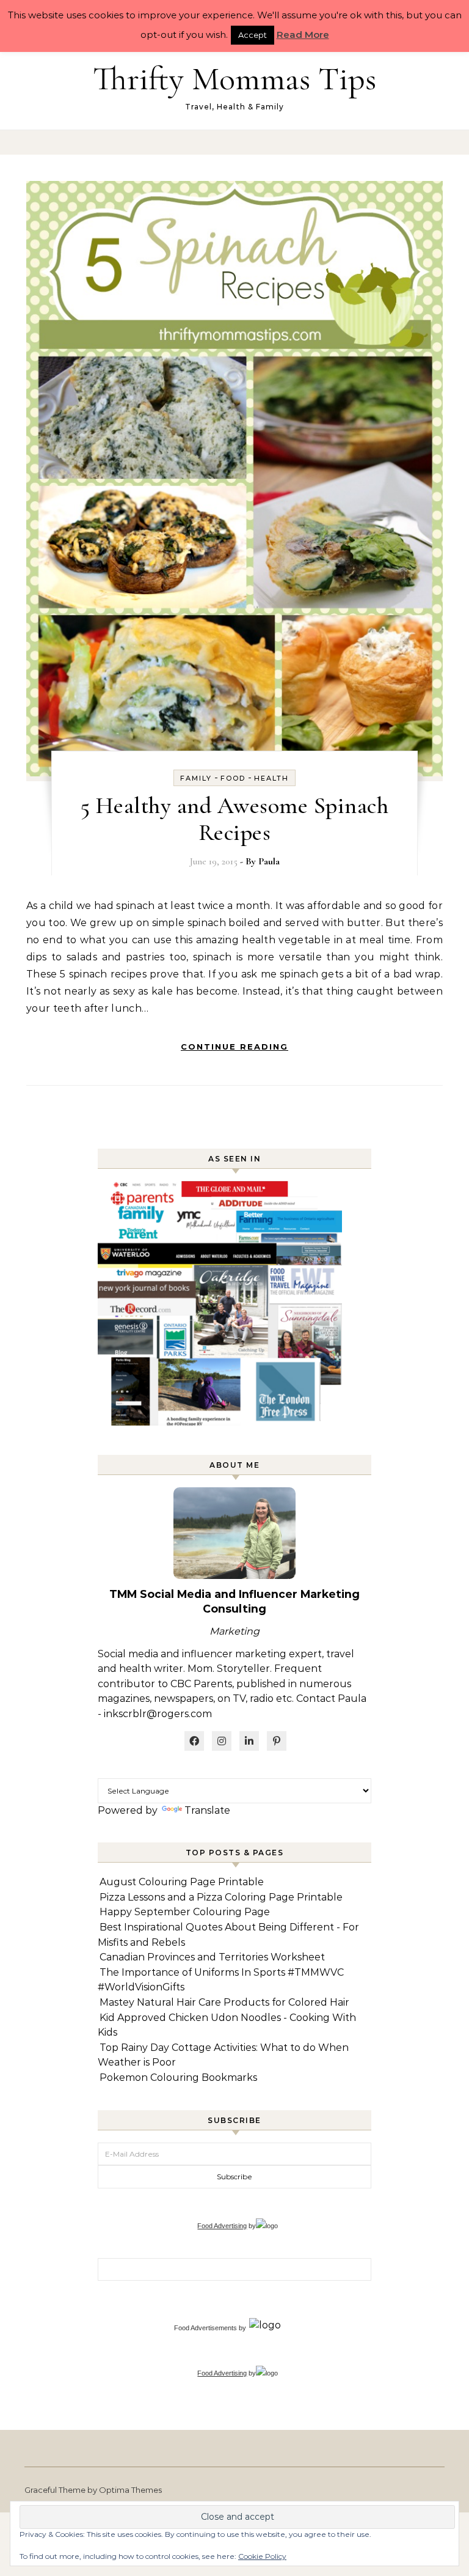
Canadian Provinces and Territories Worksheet (212, 1957)
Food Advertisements (205, 2328)
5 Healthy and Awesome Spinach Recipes (235, 819)
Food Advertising (222, 2226)
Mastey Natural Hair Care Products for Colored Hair (224, 2002)
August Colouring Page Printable (182, 1882)
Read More (303, 35)
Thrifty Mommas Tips (234, 79)
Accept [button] (253, 35)
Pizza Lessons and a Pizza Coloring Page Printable (221, 1897)
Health (271, 778)
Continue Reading (234, 1047)
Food (233, 778)
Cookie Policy (262, 2556)
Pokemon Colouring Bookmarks (178, 2077)
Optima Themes (130, 2490)
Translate (207, 1810)
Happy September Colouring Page (185, 1912)
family (196, 778)
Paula (269, 861)
